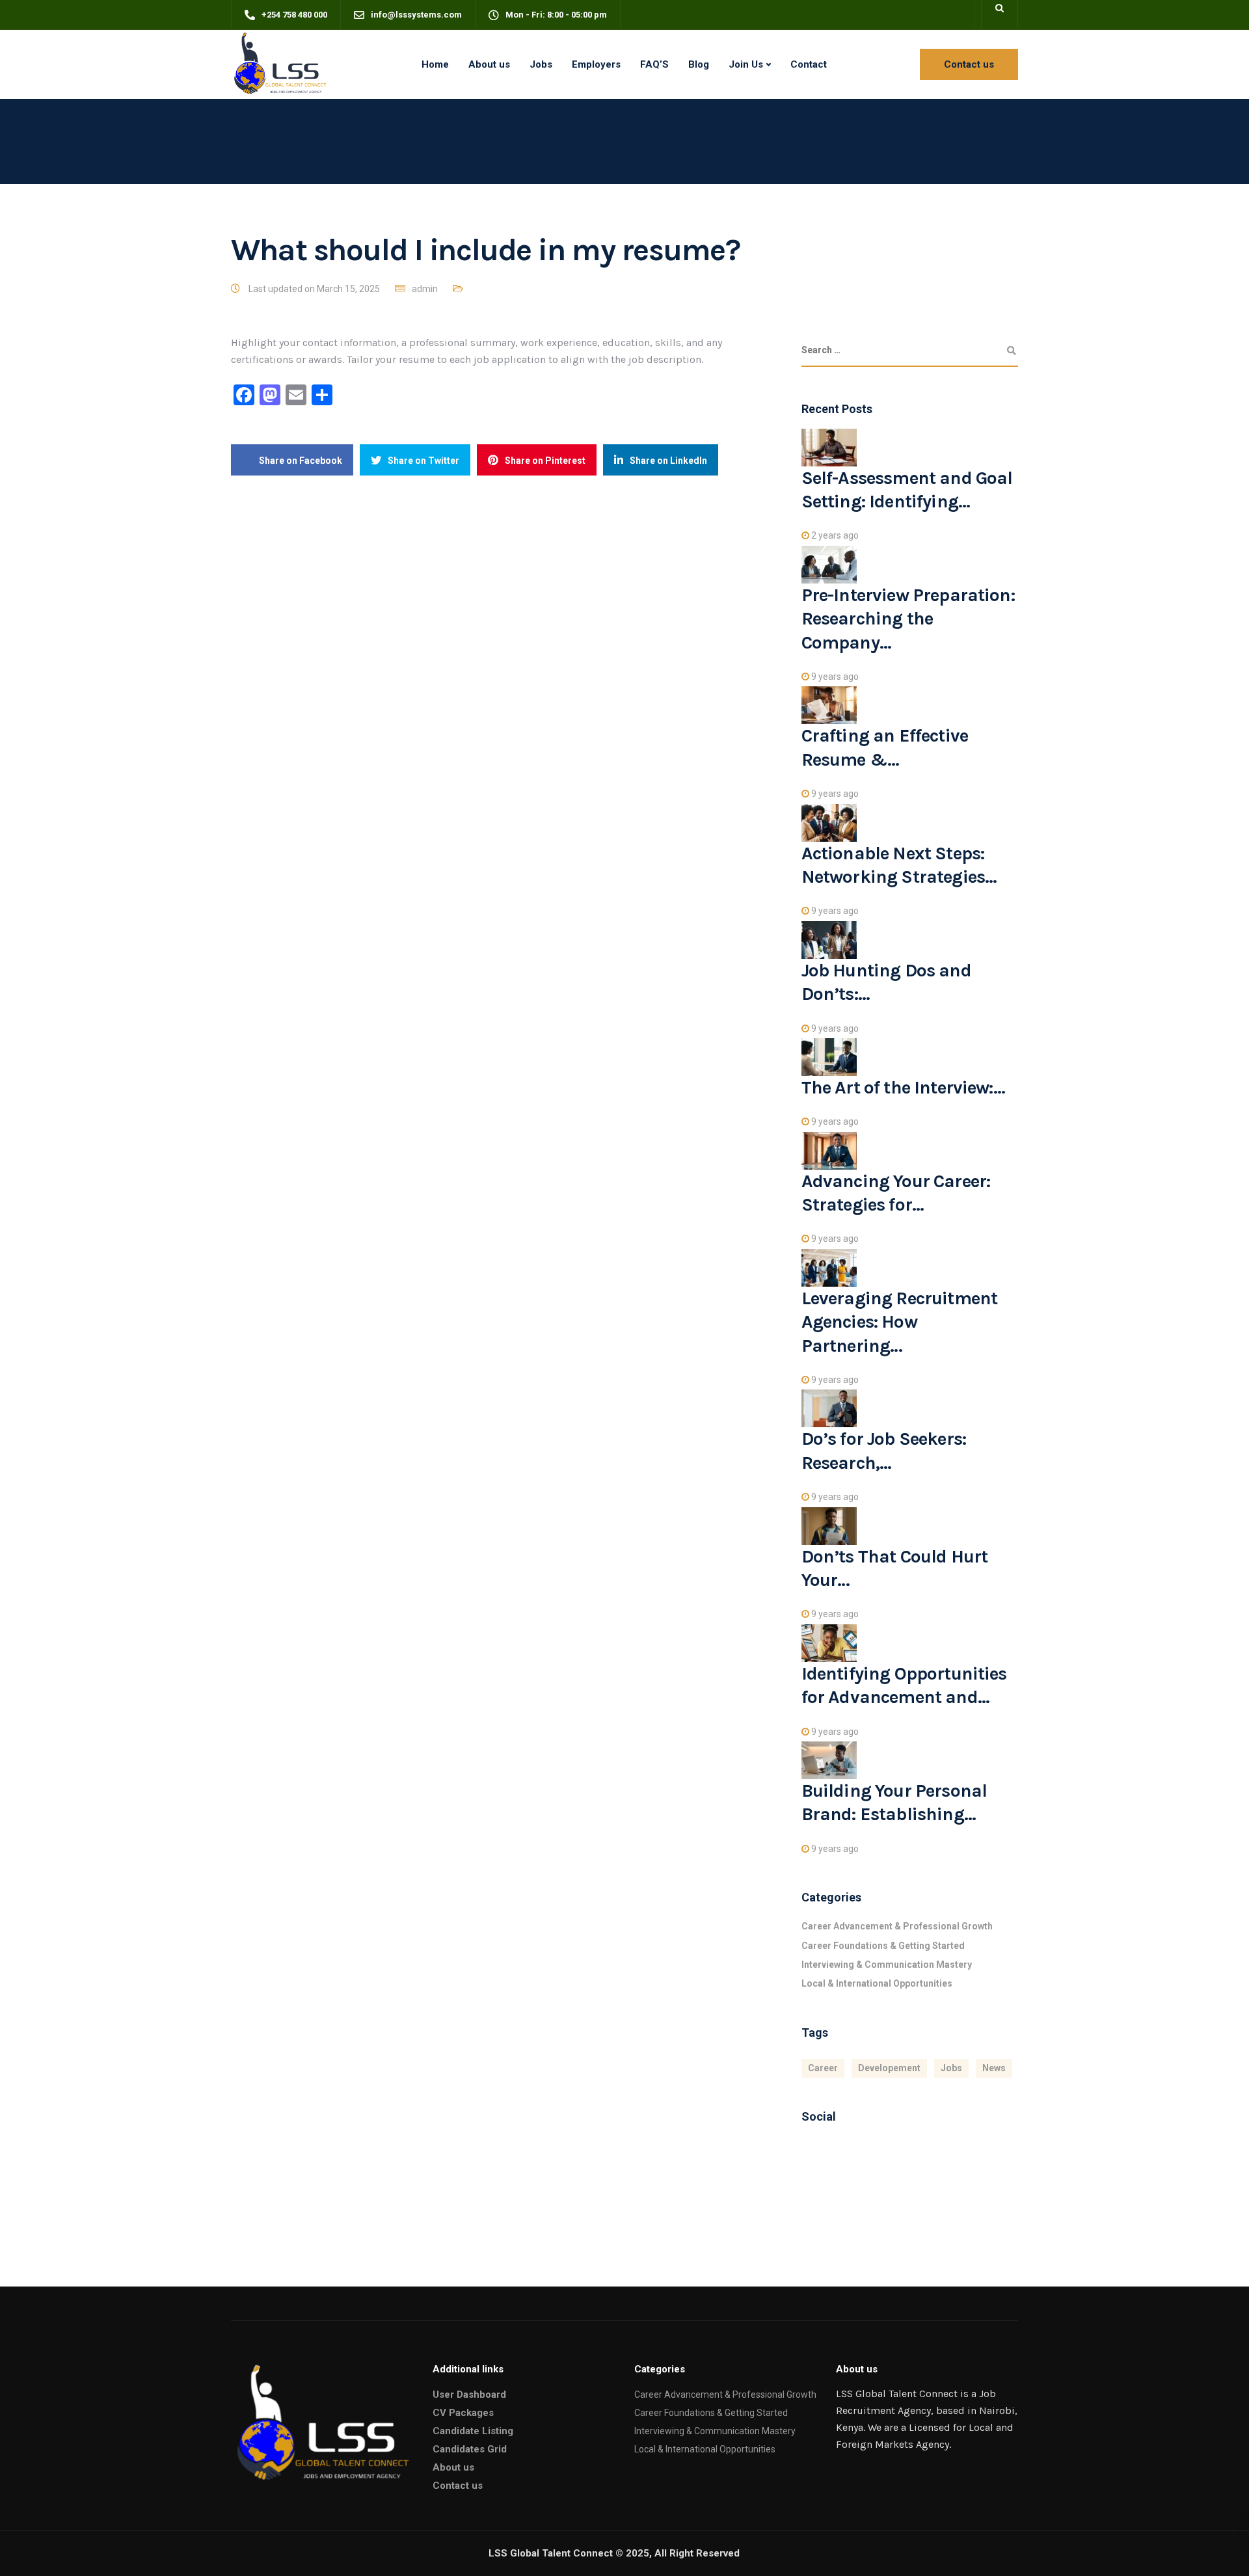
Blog (699, 64)
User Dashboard (469, 2395)
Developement (889, 2068)
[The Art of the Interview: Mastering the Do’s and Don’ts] (829, 1056)
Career (823, 2068)
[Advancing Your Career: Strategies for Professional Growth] (829, 1149)
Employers (596, 64)
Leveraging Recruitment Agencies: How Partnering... (900, 1322)
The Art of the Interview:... (903, 1087)
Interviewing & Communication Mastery (887, 1965)
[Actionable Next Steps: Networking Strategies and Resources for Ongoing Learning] (829, 822)
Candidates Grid (470, 2449)
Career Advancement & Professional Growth (897, 1926)
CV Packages (463, 2413)
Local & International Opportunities (877, 1983)
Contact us (458, 2486)
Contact (809, 64)
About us (489, 64)
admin (425, 289)
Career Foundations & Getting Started (883, 1946)
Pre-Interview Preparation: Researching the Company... (908, 619)
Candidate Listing (473, 2431)
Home (435, 64)
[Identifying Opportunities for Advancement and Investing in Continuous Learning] (829, 1643)
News (994, 2068)
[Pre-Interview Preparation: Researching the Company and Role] (829, 563)
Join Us (746, 64)
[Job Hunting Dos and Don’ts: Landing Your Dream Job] (829, 939)
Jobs (541, 64)
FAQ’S (654, 64)
